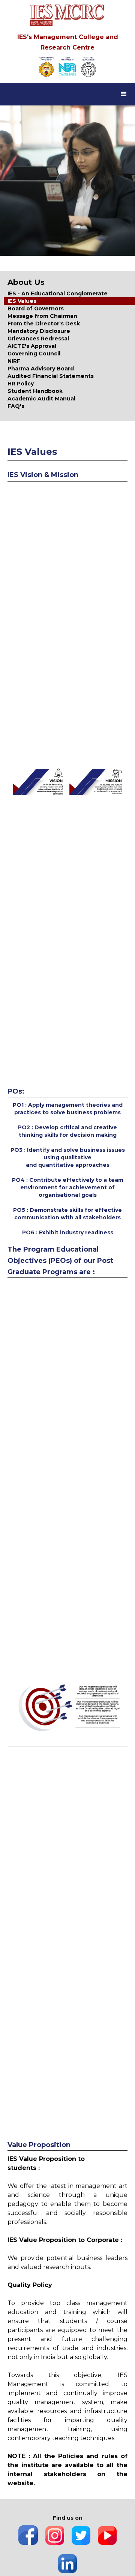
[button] (124, 94)
